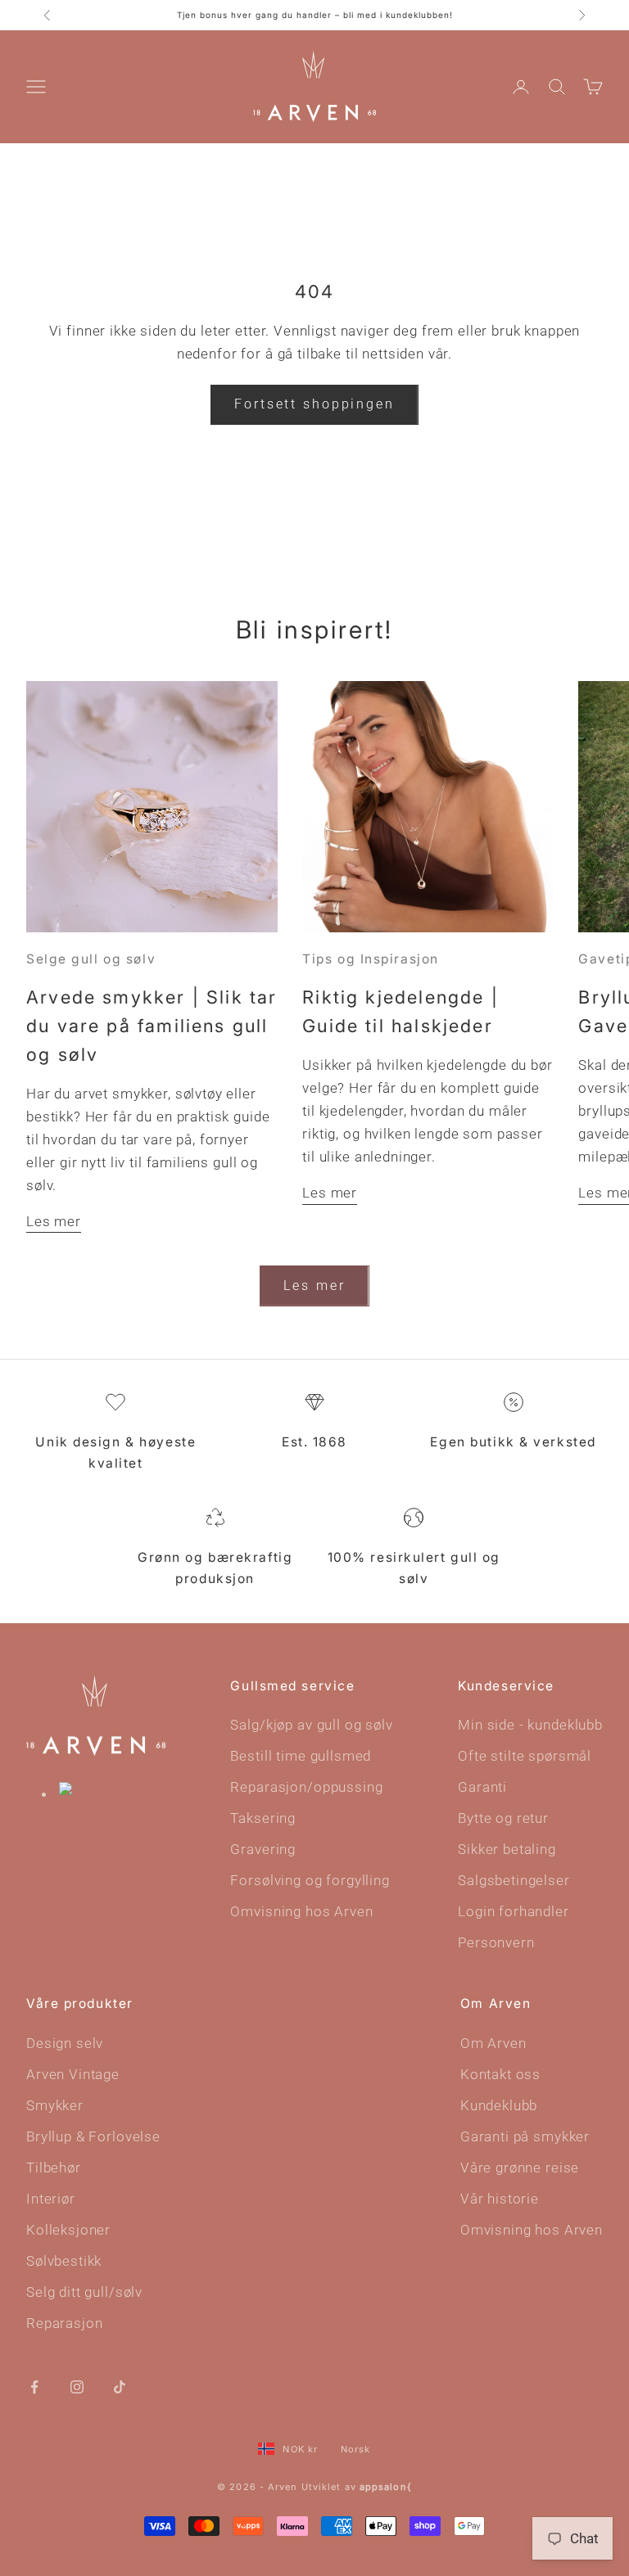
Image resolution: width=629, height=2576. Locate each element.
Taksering (263, 1818)
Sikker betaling (507, 1849)
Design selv (65, 2043)
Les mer (54, 1221)
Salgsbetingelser (514, 1880)
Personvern (496, 1942)
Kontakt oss (500, 2074)
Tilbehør (54, 2168)
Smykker (55, 2105)
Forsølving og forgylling (310, 1880)
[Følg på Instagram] (77, 2385)
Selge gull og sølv (91, 959)
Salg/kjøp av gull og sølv (311, 1725)
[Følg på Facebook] (34, 2385)
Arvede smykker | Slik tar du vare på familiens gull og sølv (152, 1026)
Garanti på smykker (525, 2136)
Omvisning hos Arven (301, 1911)
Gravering (263, 1849)
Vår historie (500, 2199)
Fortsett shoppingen (314, 404)
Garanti (482, 1787)
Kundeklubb (499, 2105)
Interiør (51, 2199)
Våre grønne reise (520, 2168)
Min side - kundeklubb (530, 1725)
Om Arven (493, 2043)
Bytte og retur (503, 1818)
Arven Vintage (73, 2074)
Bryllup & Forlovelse (93, 2136)
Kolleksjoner (68, 2230)
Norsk (356, 2449)
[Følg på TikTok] (120, 2385)
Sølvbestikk (64, 2261)
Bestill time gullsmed (301, 1756)
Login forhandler (514, 1911)
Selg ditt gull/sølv (84, 2292)
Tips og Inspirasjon (371, 959)
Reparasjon (65, 2323)
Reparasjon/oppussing (306, 1787)
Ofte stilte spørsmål (525, 1756)
